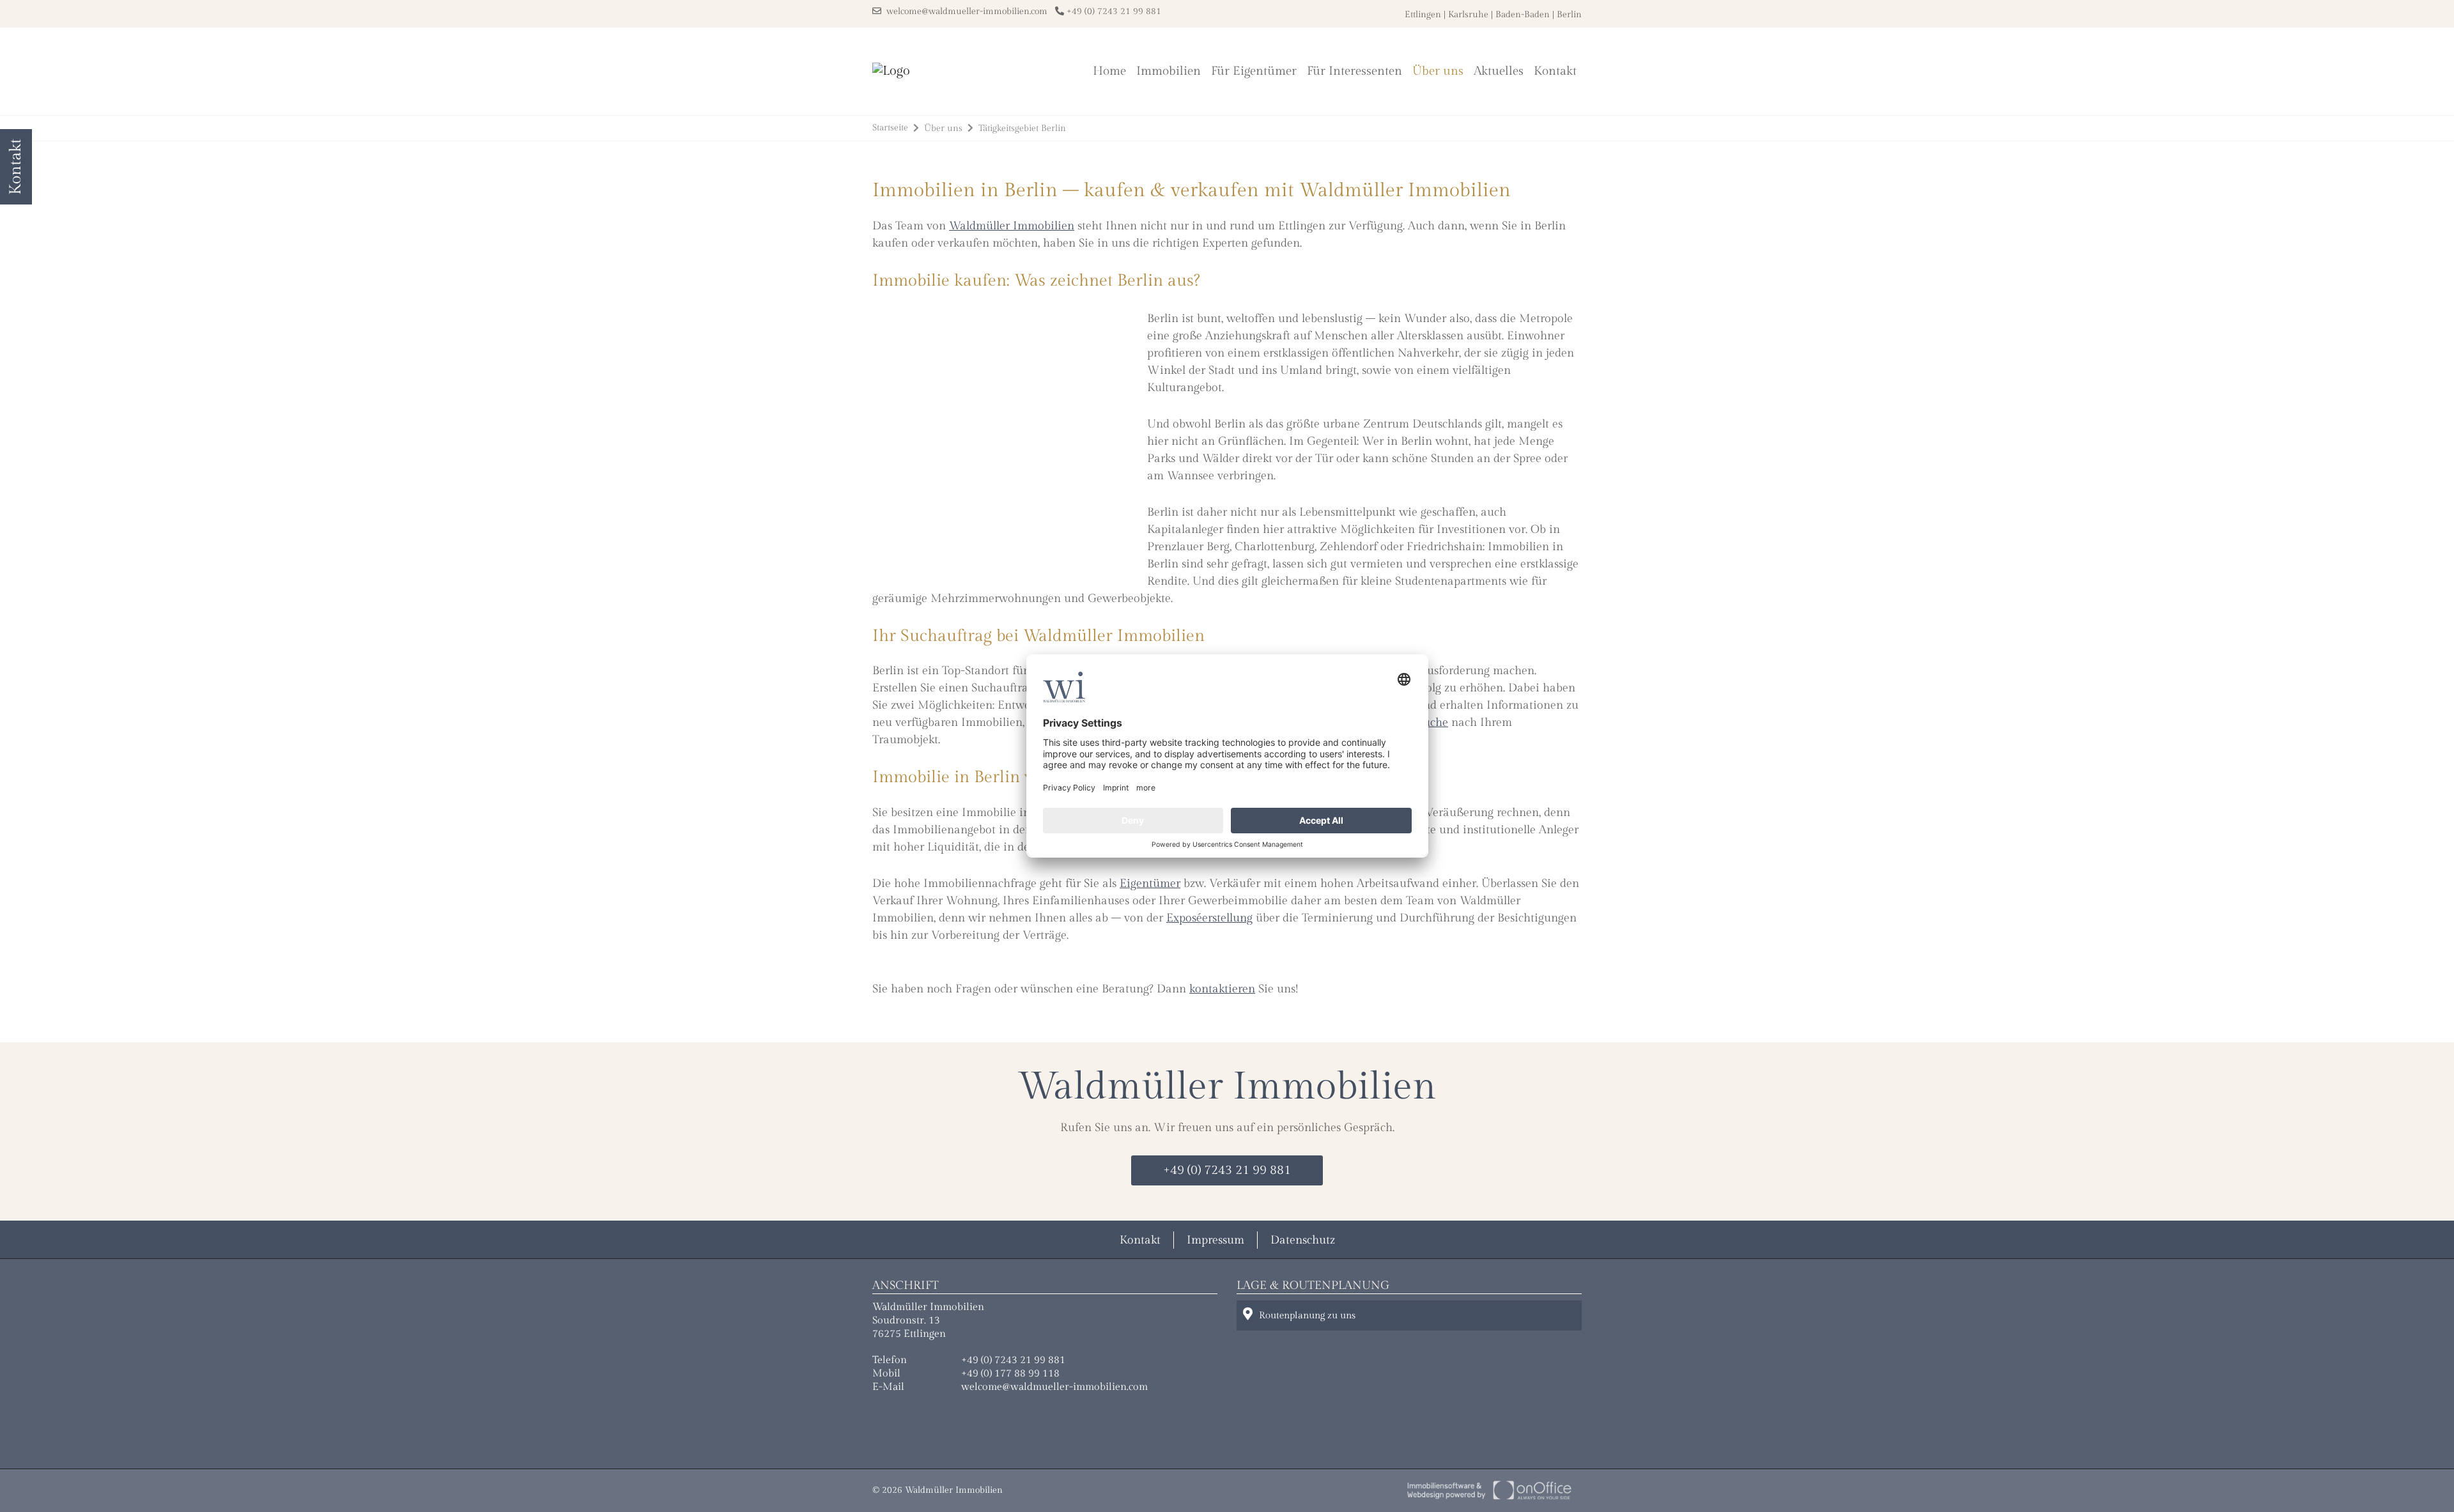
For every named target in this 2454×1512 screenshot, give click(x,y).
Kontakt (1555, 71)
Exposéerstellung (1209, 918)
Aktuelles (1499, 71)
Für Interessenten (1354, 71)
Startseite (890, 128)
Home (1109, 71)
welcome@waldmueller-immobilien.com (964, 12)
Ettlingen (1423, 15)
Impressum (1215, 1240)
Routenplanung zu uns (1307, 1315)
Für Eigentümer (1254, 71)
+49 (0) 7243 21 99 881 (1113, 12)
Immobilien (1169, 71)
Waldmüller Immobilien (1012, 226)
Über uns (1438, 71)
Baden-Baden (1523, 15)
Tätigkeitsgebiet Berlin (1022, 128)
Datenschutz (1303, 1240)
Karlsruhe (1468, 15)
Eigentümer (1150, 883)
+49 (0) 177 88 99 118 (1010, 1374)
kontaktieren (1222, 989)
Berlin (1569, 15)
